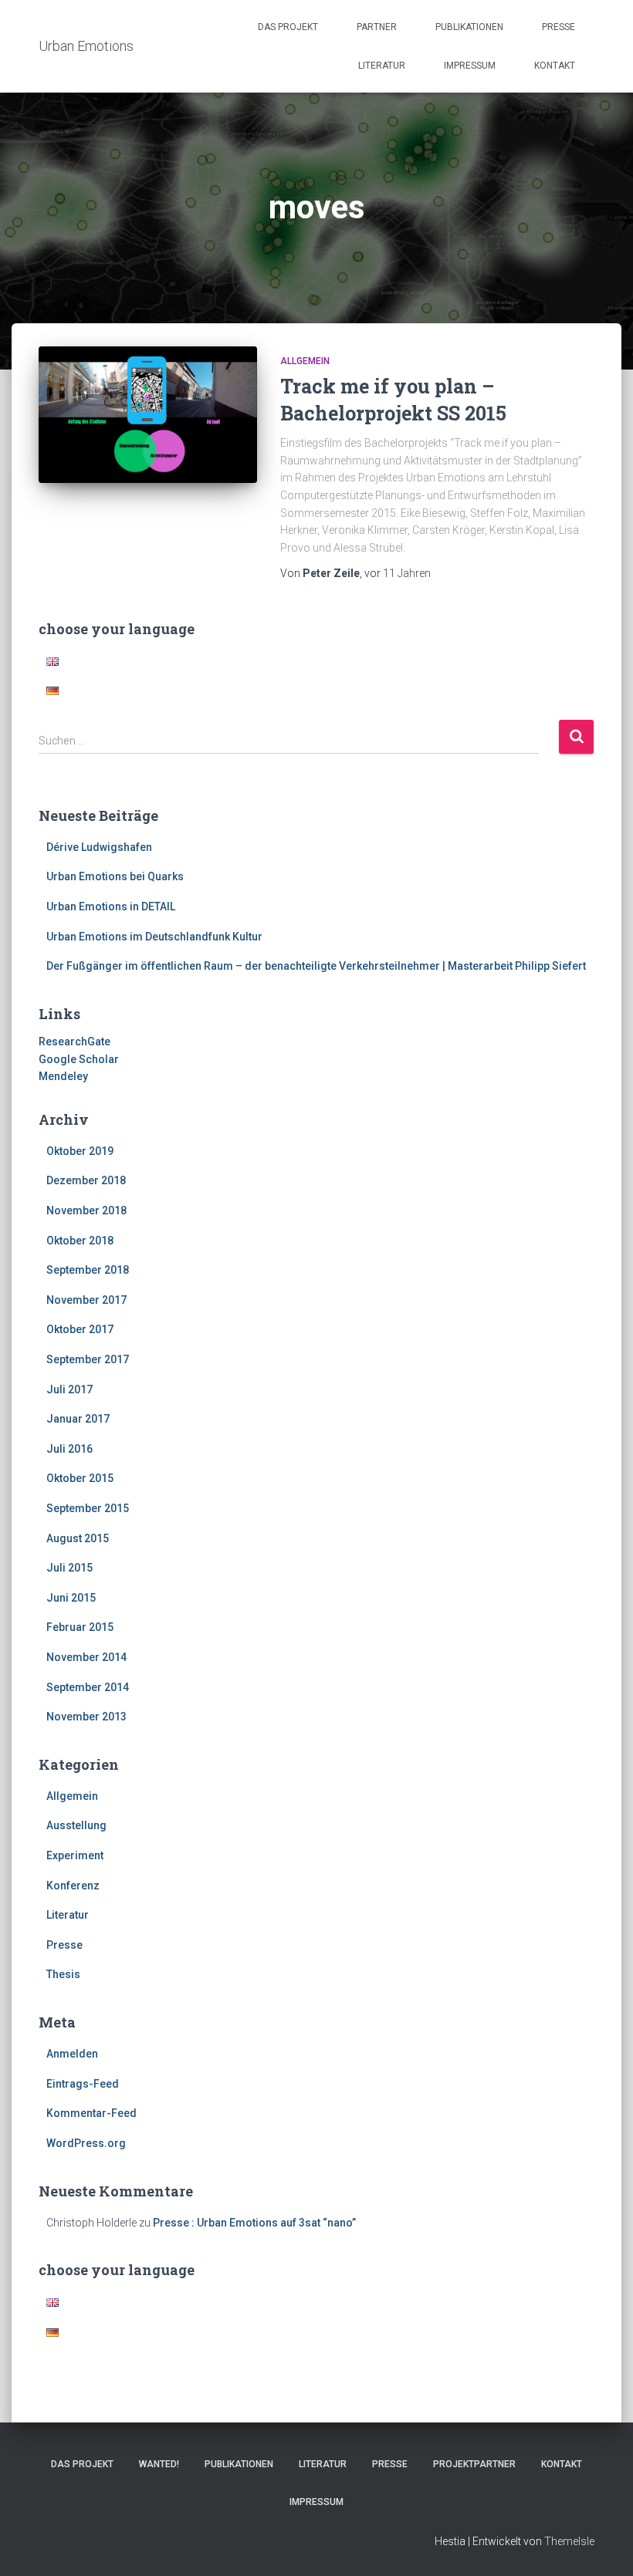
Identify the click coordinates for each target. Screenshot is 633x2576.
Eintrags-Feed (83, 2084)
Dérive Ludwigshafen (99, 847)
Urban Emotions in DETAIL (111, 906)
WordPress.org (86, 2143)
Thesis (63, 1974)
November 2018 (86, 1210)
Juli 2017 (69, 1389)
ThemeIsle (569, 2541)
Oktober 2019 (80, 1151)
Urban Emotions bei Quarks (115, 876)
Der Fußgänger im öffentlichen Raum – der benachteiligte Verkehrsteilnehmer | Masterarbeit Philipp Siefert (316, 966)
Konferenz (73, 1886)
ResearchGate (74, 1042)
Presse (559, 27)
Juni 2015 (71, 1598)
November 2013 (86, 1717)
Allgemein (305, 361)
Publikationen (469, 27)
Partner (377, 27)
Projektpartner (474, 2464)
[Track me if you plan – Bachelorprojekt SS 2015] (148, 415)
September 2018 (88, 1270)
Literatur (382, 66)
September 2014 (88, 1687)
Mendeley (63, 1076)
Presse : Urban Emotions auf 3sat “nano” (254, 2223)
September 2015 (88, 1508)
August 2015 (78, 1538)
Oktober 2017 (80, 1329)
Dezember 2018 (86, 1180)
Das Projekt (288, 27)
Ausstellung (76, 1825)
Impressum (470, 66)
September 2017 (88, 1359)
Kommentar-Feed (91, 2113)
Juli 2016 (69, 1449)
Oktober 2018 (80, 1241)
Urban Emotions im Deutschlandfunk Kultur (154, 937)
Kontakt (555, 66)
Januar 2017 (78, 1419)
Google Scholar (79, 1059)
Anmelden (72, 2054)
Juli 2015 (69, 1568)
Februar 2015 (80, 1627)
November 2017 (86, 1300)
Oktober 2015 (80, 1478)
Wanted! (159, 2464)
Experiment (75, 1855)
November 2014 (86, 1657)
